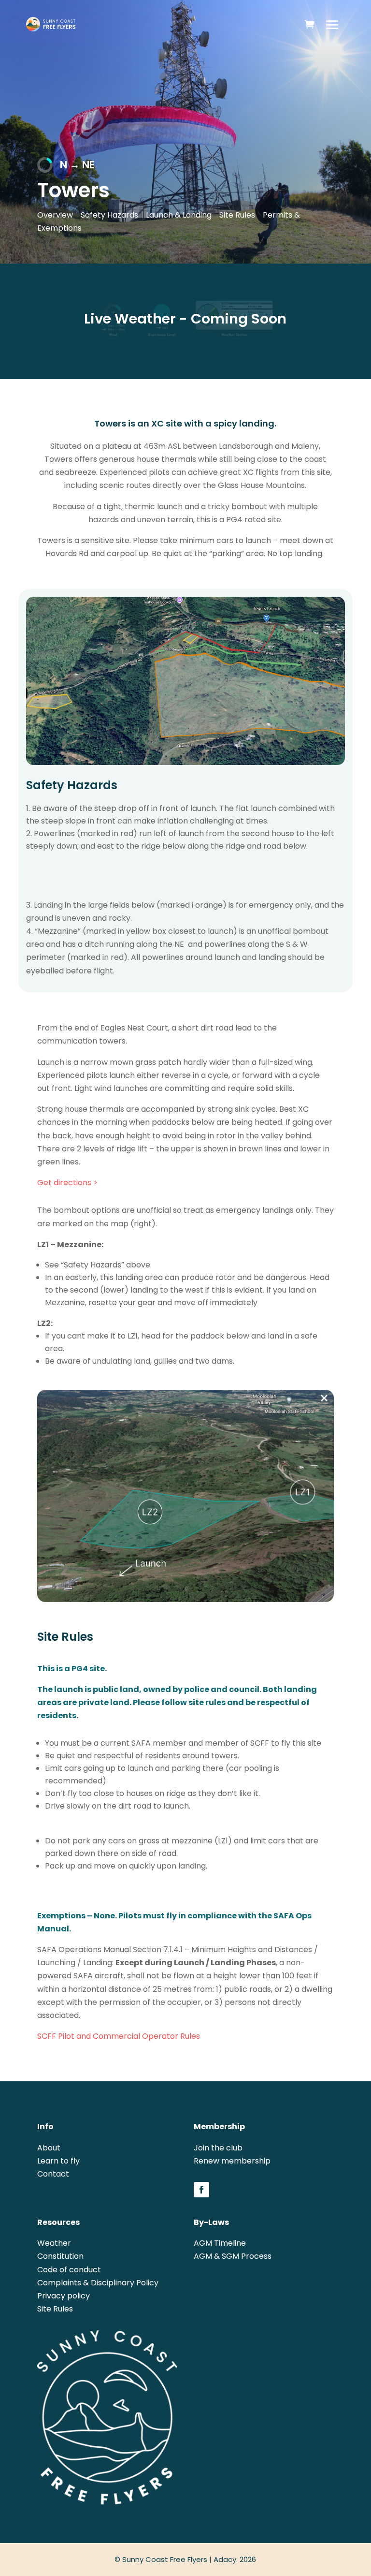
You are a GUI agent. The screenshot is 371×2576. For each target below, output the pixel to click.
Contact (53, 2174)
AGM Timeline (220, 2243)
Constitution (60, 2256)
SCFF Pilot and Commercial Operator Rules (119, 2036)
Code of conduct (69, 2270)
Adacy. (226, 2559)
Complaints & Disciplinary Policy (98, 2283)
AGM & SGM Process (233, 2256)
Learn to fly (58, 2161)
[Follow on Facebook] (201, 2190)
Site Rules (55, 2309)
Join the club (218, 2148)
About (49, 2148)
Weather (54, 2243)
